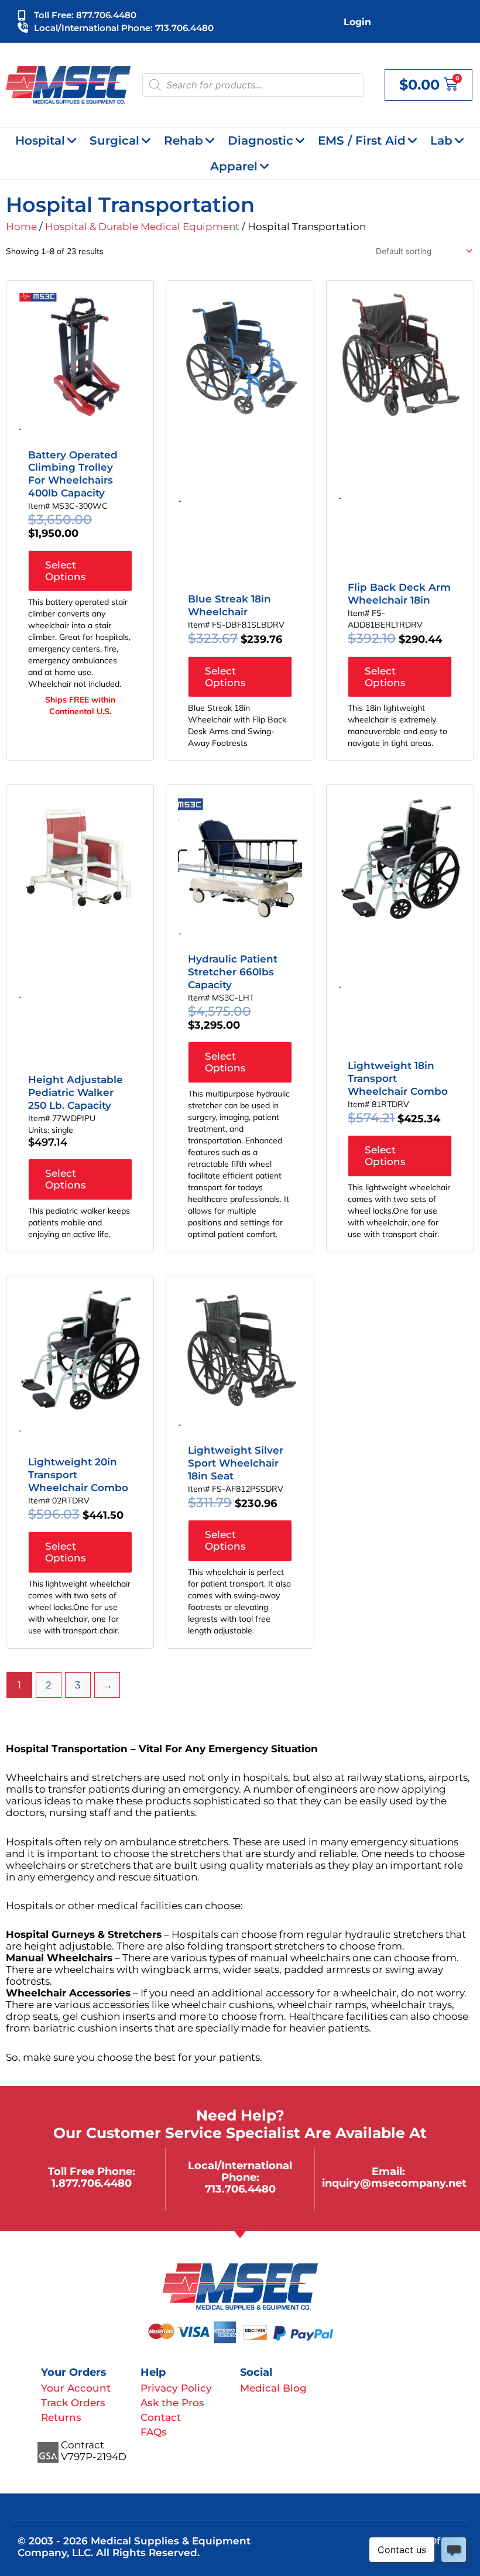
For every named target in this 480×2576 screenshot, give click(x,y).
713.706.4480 (240, 2189)
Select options (66, 571)
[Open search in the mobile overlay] (253, 85)
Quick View (80, 406)
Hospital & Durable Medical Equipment (142, 227)
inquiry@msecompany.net (394, 2183)
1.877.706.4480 (92, 2183)
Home (21, 227)
